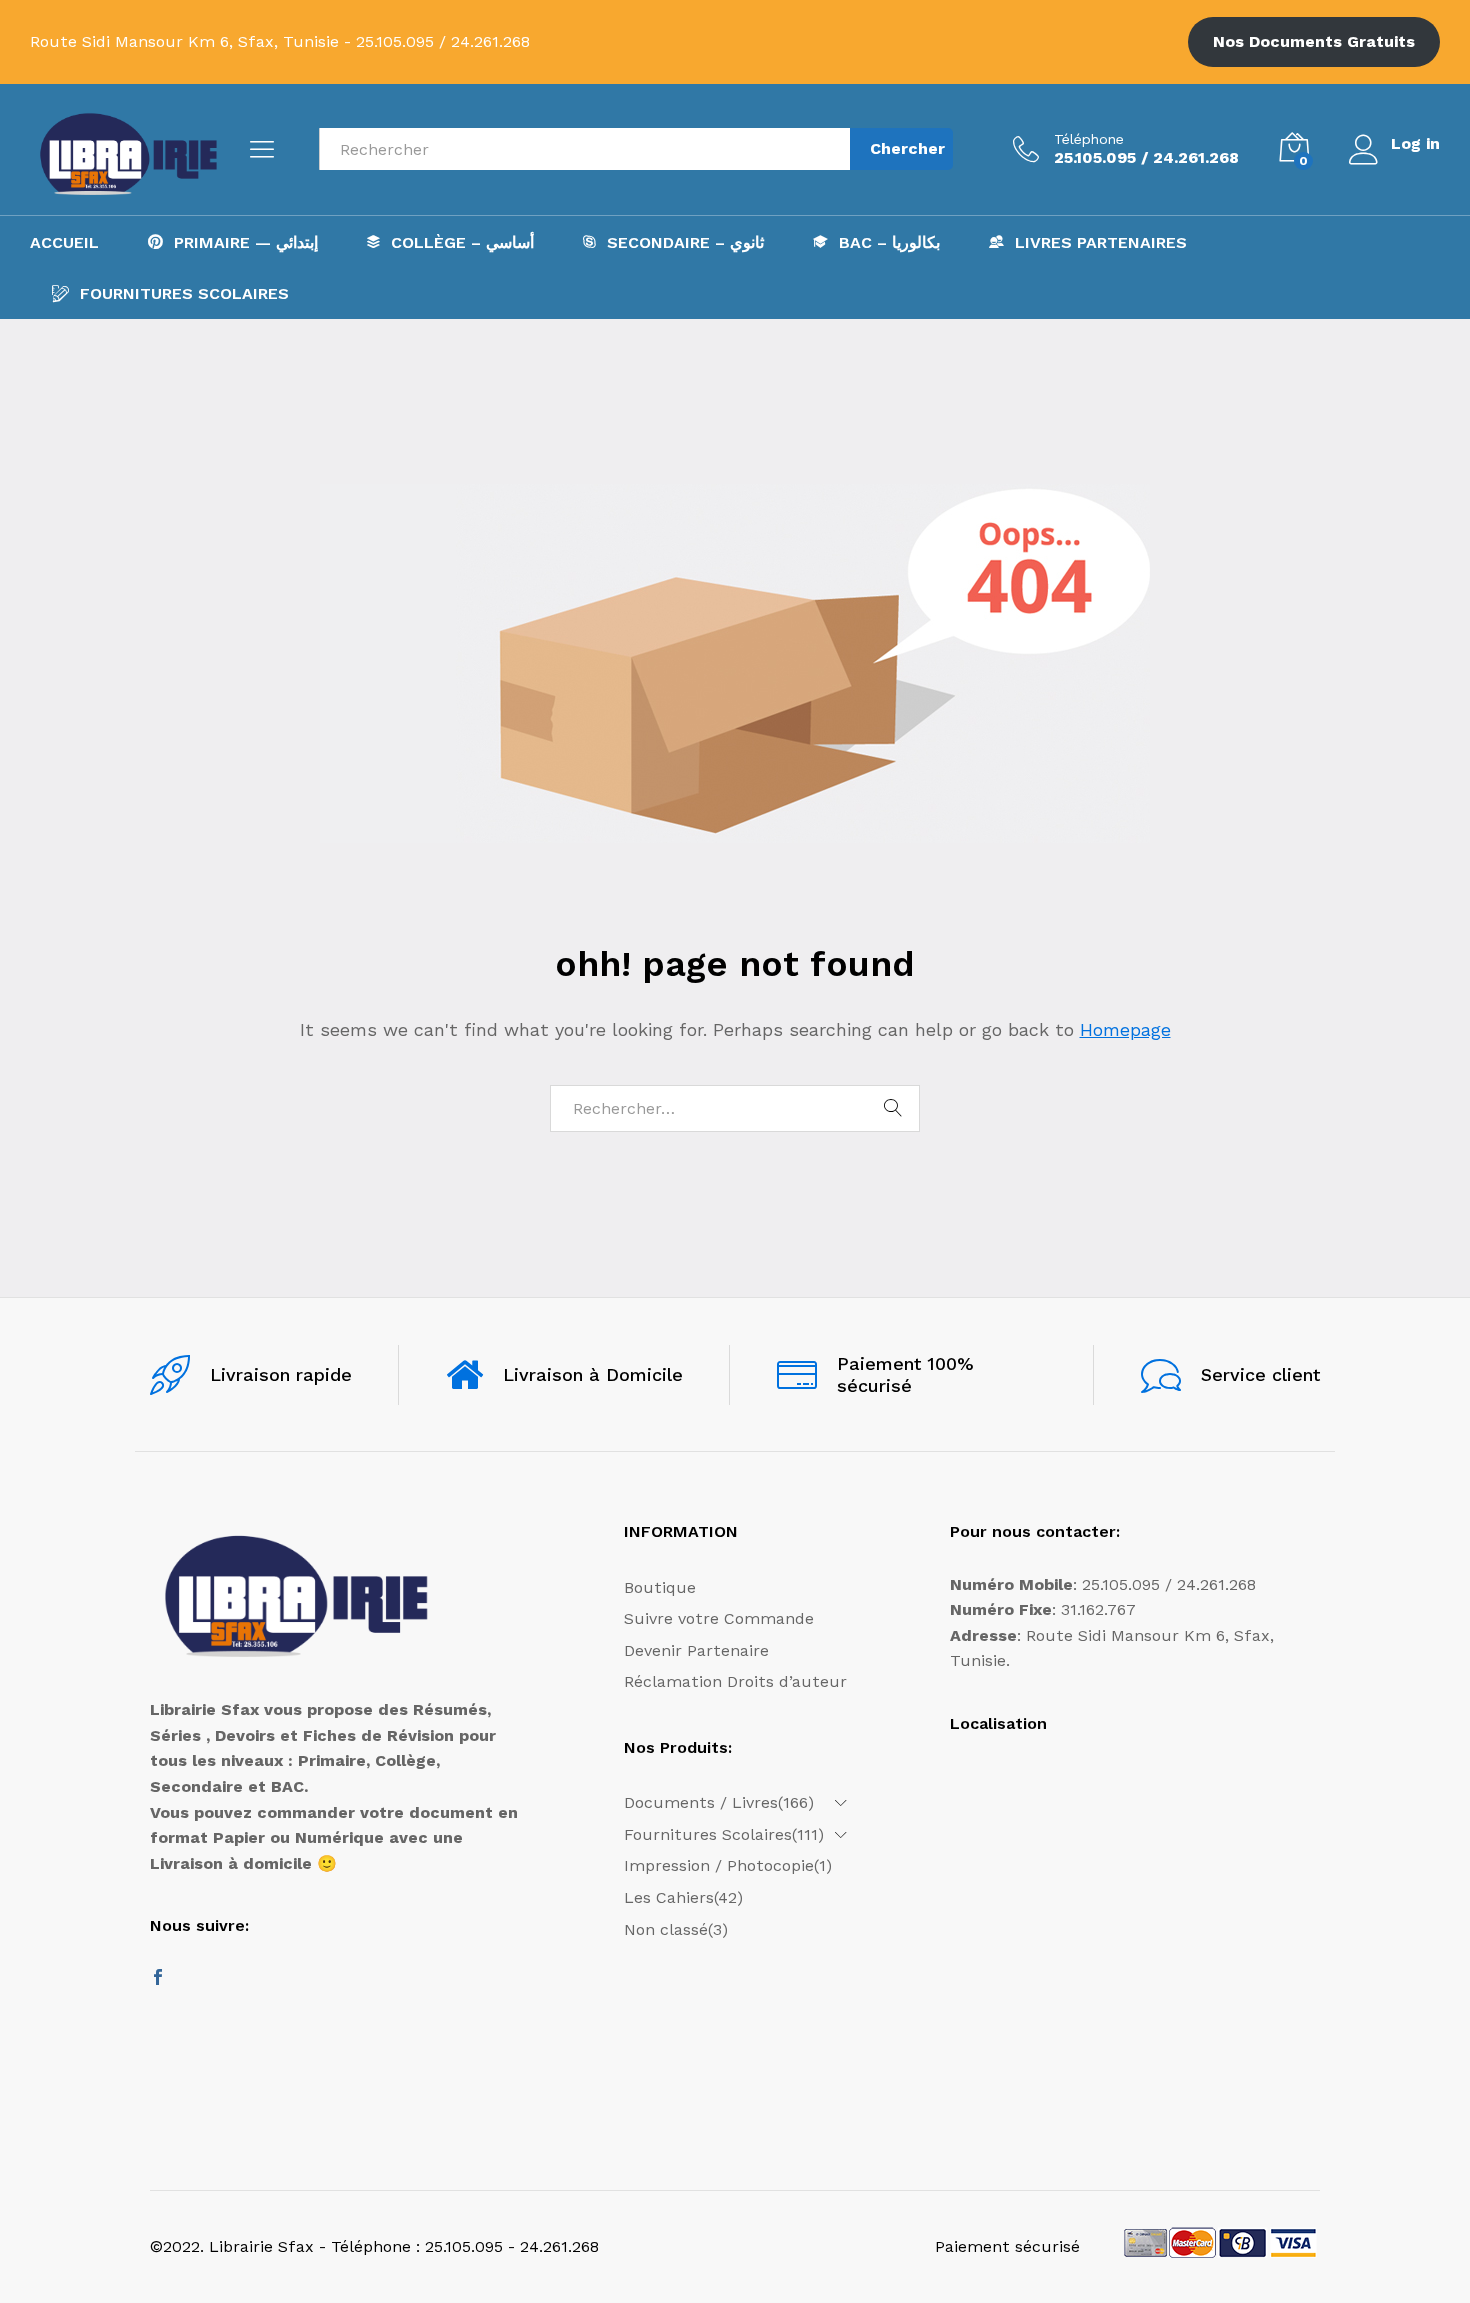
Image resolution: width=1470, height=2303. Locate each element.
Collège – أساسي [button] (462, 242)
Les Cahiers (669, 1897)
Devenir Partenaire (696, 1650)
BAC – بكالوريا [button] (889, 242)
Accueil (64, 243)
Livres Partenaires (1101, 242)
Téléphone (1089, 139)
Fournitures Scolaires (184, 293)
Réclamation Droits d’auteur (735, 1681)
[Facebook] (158, 1979)
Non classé (666, 1929)
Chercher (907, 148)
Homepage (1125, 1029)
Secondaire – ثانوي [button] (685, 242)
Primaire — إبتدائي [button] (246, 242)
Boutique (660, 1587)
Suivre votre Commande (719, 1618)
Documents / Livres (701, 1802)
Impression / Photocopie (719, 1865)
